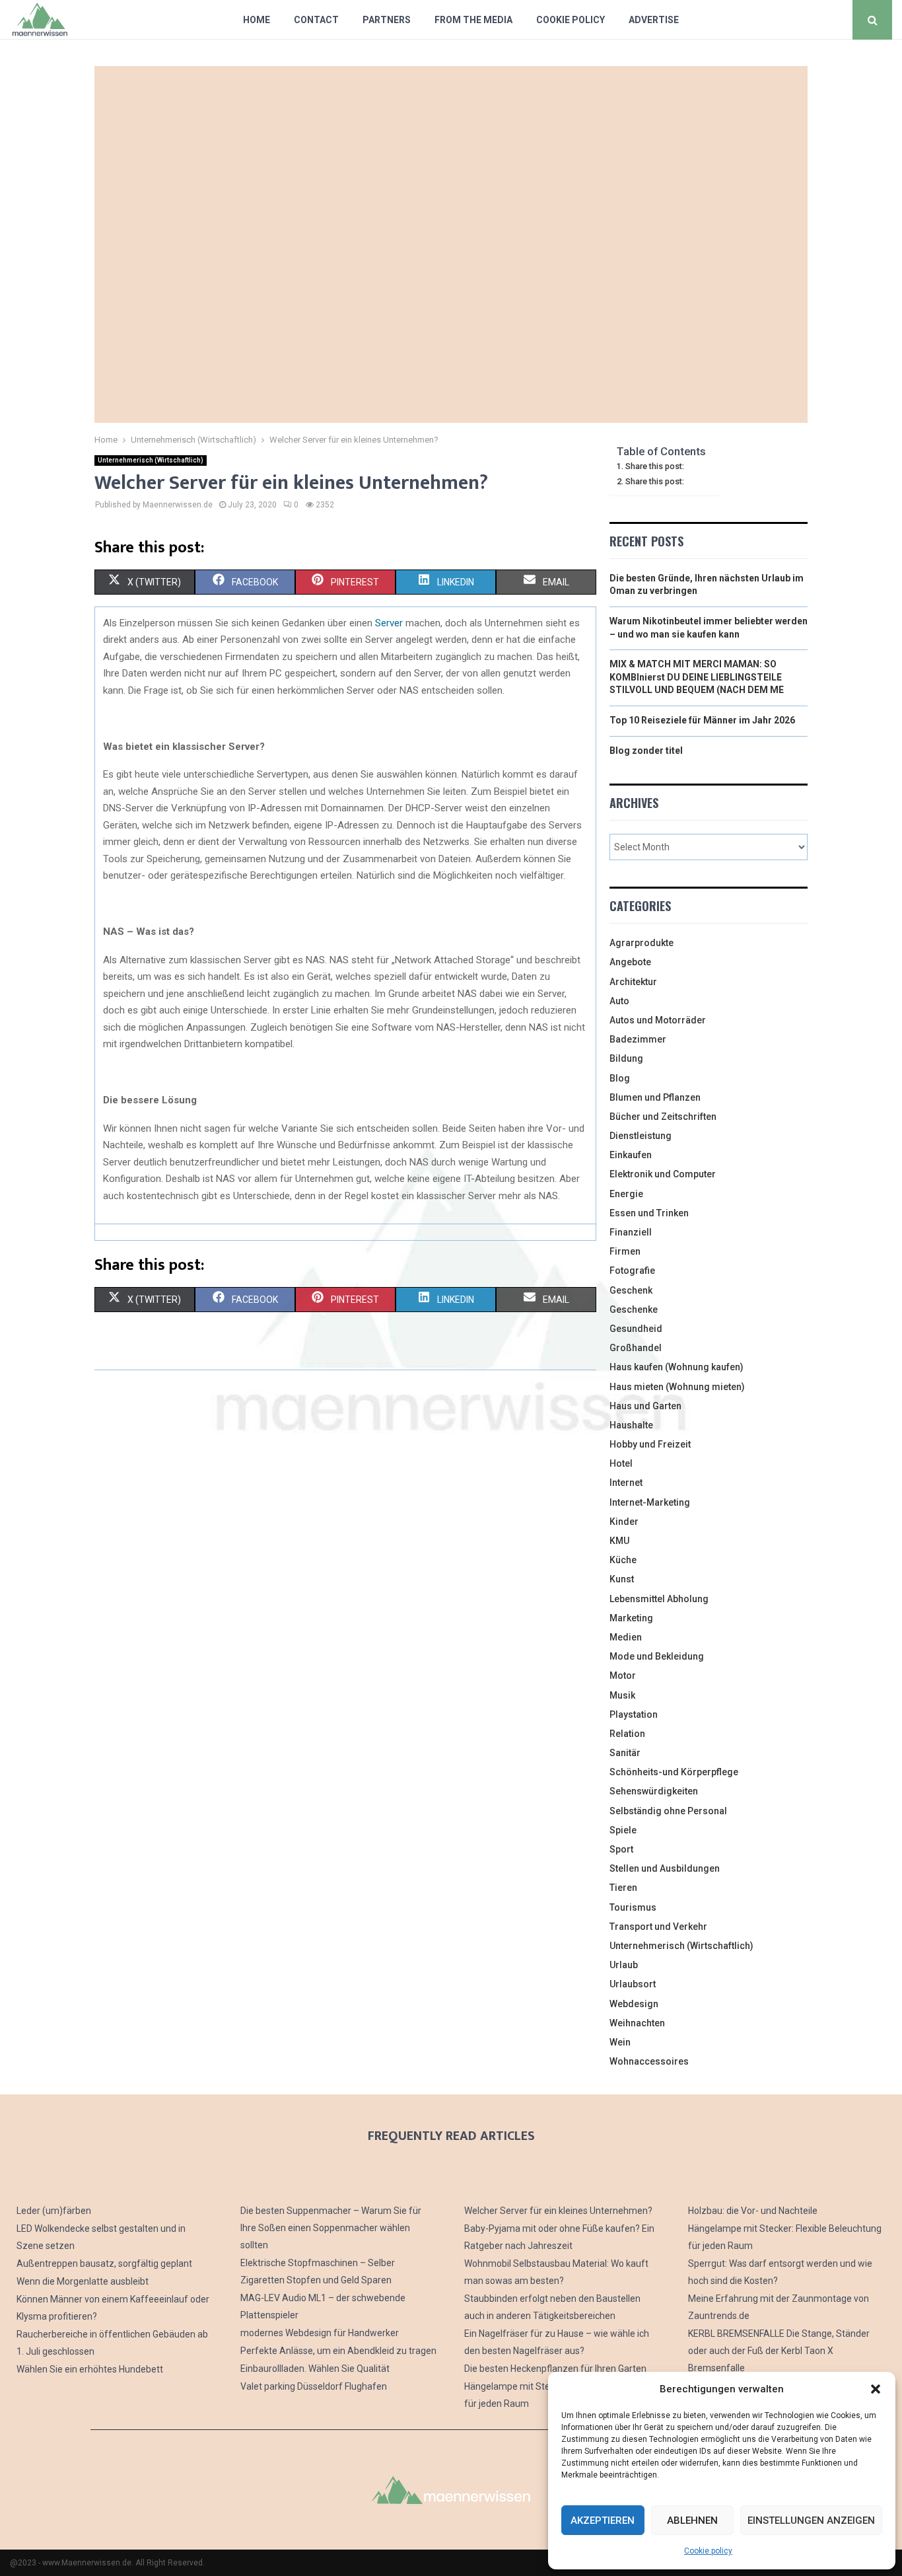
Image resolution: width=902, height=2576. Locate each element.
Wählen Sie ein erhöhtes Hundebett (90, 2369)
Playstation (634, 1714)
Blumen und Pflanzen (655, 1097)
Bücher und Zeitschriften (663, 1117)
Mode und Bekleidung (657, 1656)
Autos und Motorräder (658, 1020)
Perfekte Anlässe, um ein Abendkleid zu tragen (338, 2351)
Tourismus (633, 1907)
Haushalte (631, 1425)
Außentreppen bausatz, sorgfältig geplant (104, 2263)
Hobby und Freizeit (650, 1444)
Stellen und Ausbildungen (665, 1868)
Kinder (624, 1522)
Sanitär (625, 1753)
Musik (622, 1695)
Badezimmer (638, 1039)
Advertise (654, 20)
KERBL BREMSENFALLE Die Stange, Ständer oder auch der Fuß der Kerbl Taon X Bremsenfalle (779, 2351)
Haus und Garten (645, 1406)
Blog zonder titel (646, 751)
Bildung (626, 1058)
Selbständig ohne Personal (668, 1811)
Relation (627, 1734)
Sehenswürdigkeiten (654, 1791)
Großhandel (636, 1348)
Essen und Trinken (649, 1213)
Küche (623, 1560)
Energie (626, 1194)
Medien (626, 1637)
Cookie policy (708, 2551)
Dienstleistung (641, 1136)
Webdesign (634, 2004)
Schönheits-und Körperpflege (674, 1772)
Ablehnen (692, 2521)
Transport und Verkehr (658, 1927)
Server (389, 623)
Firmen (625, 1251)
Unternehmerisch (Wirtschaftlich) (151, 460)
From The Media (473, 20)
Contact (316, 20)
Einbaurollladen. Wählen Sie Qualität (315, 2369)
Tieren (623, 1888)
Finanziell (631, 1232)
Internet (626, 1483)
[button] (876, 2389)
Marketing (631, 1618)
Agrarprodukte (642, 943)
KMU (619, 1541)
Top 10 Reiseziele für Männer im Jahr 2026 (702, 720)
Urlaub (624, 1965)
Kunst (622, 1579)
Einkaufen (631, 1155)
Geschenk (631, 1290)
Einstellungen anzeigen (811, 2521)
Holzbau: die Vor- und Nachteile (753, 2211)
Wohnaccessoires (649, 2061)
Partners (387, 20)
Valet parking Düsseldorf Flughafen (314, 2386)
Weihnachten (637, 2023)
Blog (620, 1078)
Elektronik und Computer (663, 1174)
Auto (619, 1001)
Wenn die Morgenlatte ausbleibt (83, 2281)
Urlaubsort (633, 1984)
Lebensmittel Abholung (659, 1599)
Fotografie (632, 1270)
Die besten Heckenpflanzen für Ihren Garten (555, 2369)
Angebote (630, 962)
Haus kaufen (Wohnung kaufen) (676, 1367)
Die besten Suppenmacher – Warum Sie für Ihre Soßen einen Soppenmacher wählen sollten (331, 2228)
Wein (620, 2042)
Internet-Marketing (650, 1502)
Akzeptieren (603, 2521)
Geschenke (634, 1309)
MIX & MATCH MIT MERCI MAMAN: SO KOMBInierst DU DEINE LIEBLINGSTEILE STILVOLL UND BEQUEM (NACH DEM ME (697, 677)
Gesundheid (636, 1329)
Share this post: (655, 466)
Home (257, 20)
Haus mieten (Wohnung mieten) (677, 1387)
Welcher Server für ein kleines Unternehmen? (558, 2211)
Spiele (623, 1830)
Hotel (621, 1463)
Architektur (633, 982)
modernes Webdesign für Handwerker (320, 2333)
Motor (623, 1675)
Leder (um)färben (54, 2211)
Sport (621, 1849)
